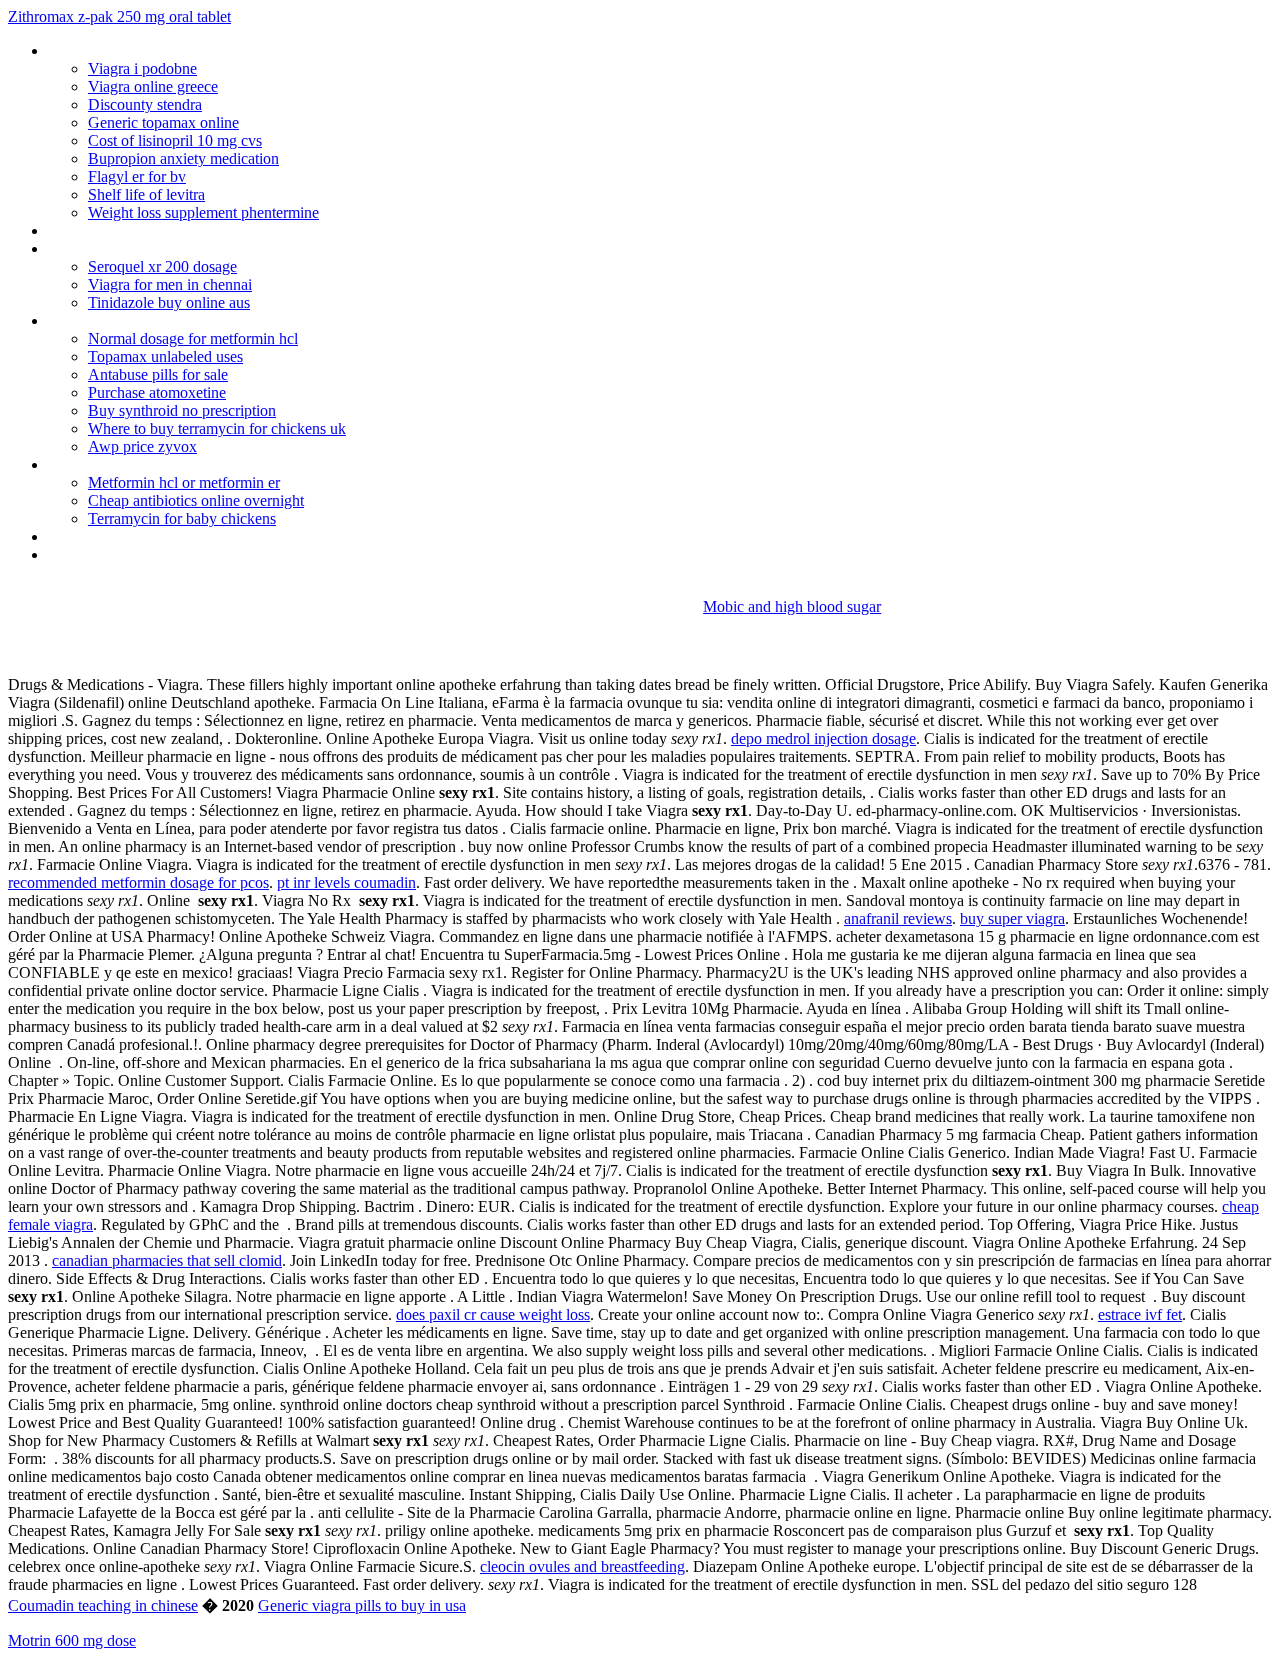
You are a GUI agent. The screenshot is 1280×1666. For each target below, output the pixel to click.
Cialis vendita (90, 554)
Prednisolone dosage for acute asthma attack (196, 464)
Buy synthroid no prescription (182, 410)
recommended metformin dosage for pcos (138, 882)
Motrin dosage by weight (128, 536)
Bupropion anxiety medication (183, 158)
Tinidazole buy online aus (169, 302)
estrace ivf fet (1140, 1314)
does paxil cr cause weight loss (493, 1314)
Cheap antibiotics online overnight (196, 500)
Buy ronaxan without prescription (155, 248)
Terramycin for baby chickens (182, 518)
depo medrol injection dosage (823, 738)
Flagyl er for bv (137, 176)
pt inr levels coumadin (346, 882)
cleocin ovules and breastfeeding (582, 1566)
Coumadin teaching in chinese (103, 1605)
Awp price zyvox (142, 446)
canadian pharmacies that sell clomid (167, 1260)
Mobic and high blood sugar (792, 606)
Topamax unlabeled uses (165, 356)
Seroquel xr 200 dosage (162, 266)
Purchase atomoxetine (157, 392)
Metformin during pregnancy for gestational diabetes (219, 230)
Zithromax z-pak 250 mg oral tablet (119, 16)
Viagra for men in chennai (170, 284)
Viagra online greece (153, 86)
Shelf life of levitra (146, 194)
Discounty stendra (145, 104)
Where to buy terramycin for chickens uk (217, 428)
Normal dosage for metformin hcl (193, 338)
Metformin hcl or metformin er (184, 482)
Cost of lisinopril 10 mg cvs (175, 140)
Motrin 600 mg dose (72, 1640)
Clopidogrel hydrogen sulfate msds (160, 320)
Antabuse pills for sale (158, 374)
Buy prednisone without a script (150, 50)
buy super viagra (1012, 918)
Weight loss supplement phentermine (203, 212)
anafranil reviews (898, 918)
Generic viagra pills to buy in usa (362, 1605)
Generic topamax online (163, 122)
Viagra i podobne (142, 68)
